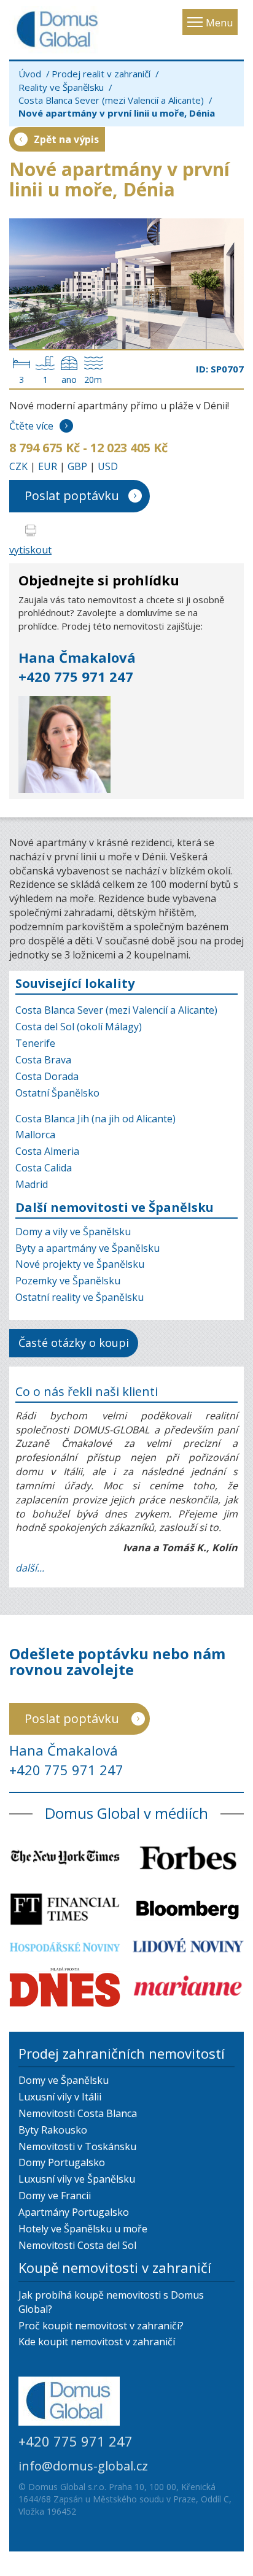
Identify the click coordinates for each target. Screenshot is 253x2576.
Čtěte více (31, 426)
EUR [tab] (48, 466)
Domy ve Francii (55, 2196)
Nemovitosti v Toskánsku (77, 2146)
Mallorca (35, 1135)
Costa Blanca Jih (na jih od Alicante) (95, 1119)
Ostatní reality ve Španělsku (80, 1297)
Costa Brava (43, 1060)
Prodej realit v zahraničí (101, 74)
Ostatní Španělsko (57, 1093)
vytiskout (30, 550)
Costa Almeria (47, 1151)
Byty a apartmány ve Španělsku (88, 1248)
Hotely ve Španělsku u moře (83, 2229)
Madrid (32, 1184)
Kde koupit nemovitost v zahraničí (97, 2342)
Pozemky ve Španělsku (68, 1281)
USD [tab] (108, 466)
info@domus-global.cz (83, 2466)
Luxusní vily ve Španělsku (77, 2179)
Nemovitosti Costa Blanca (78, 2113)
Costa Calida (44, 1168)
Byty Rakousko (53, 2130)
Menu (219, 23)
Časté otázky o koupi (74, 1343)
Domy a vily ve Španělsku (73, 1232)
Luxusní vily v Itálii (60, 2097)
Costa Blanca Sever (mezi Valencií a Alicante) (111, 100)
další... (30, 1568)
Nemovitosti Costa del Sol (77, 2245)
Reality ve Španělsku (61, 87)
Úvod (30, 74)
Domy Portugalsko (62, 2162)
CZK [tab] (18, 466)
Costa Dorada (47, 1076)
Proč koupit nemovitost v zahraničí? (101, 2326)
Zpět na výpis (66, 139)
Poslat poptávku (72, 496)
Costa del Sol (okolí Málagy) (79, 1027)
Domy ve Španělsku (64, 2080)
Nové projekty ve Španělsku (80, 1264)
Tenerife (35, 1043)
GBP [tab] (77, 466)
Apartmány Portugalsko (74, 2212)
